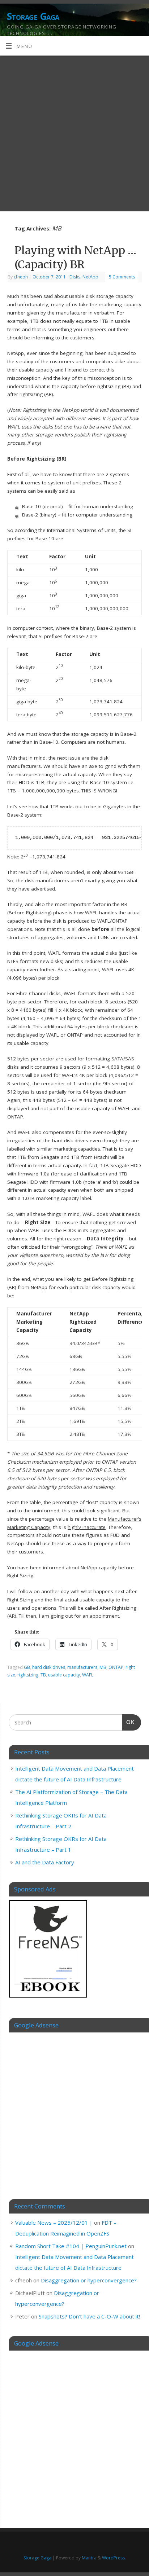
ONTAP (116, 1667)
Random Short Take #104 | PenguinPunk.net (71, 2246)
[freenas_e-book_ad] (48, 1999)
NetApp (90, 277)
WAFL (88, 1675)
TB (43, 1675)
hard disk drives (49, 1667)
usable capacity (64, 1675)
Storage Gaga (33, 16)
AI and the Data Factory (45, 1862)
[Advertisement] (74, 133)
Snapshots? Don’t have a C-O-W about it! (89, 2316)
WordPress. (114, 2558)
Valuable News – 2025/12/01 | (54, 2223)
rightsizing (28, 1675)
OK (128, 1722)
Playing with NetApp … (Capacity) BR (75, 257)
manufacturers (82, 1667)
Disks (75, 277)
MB (103, 1667)
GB (27, 1667)
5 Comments (122, 277)
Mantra (89, 2558)
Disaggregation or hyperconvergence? (89, 2280)
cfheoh (21, 277)
